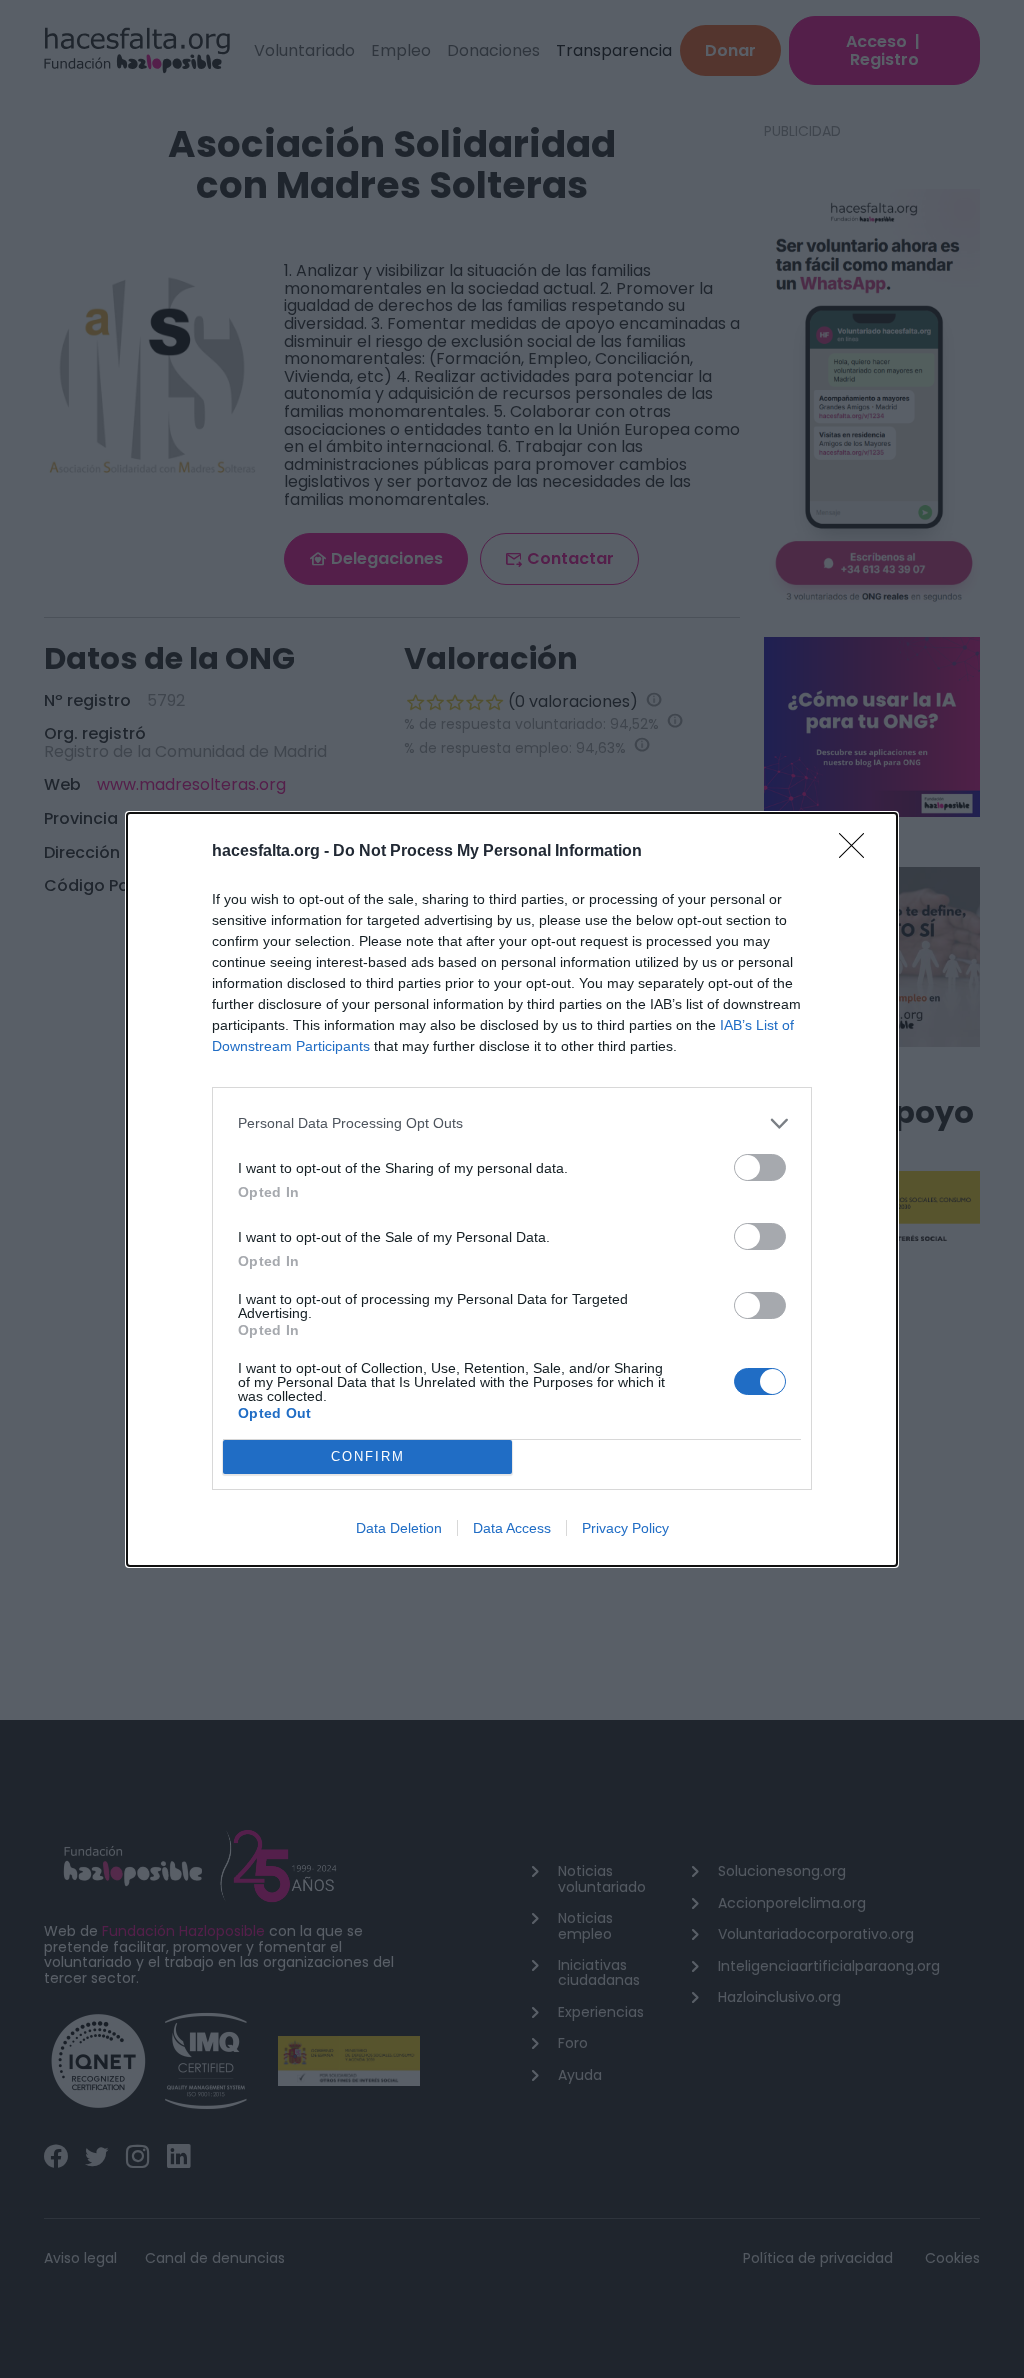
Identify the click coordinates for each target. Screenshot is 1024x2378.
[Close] (858, 852)
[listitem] (512, 1123)
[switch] (760, 1167)
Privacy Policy (625, 1528)
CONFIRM (368, 1456)
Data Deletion (399, 1528)
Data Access (512, 1528)
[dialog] (512, 1189)
